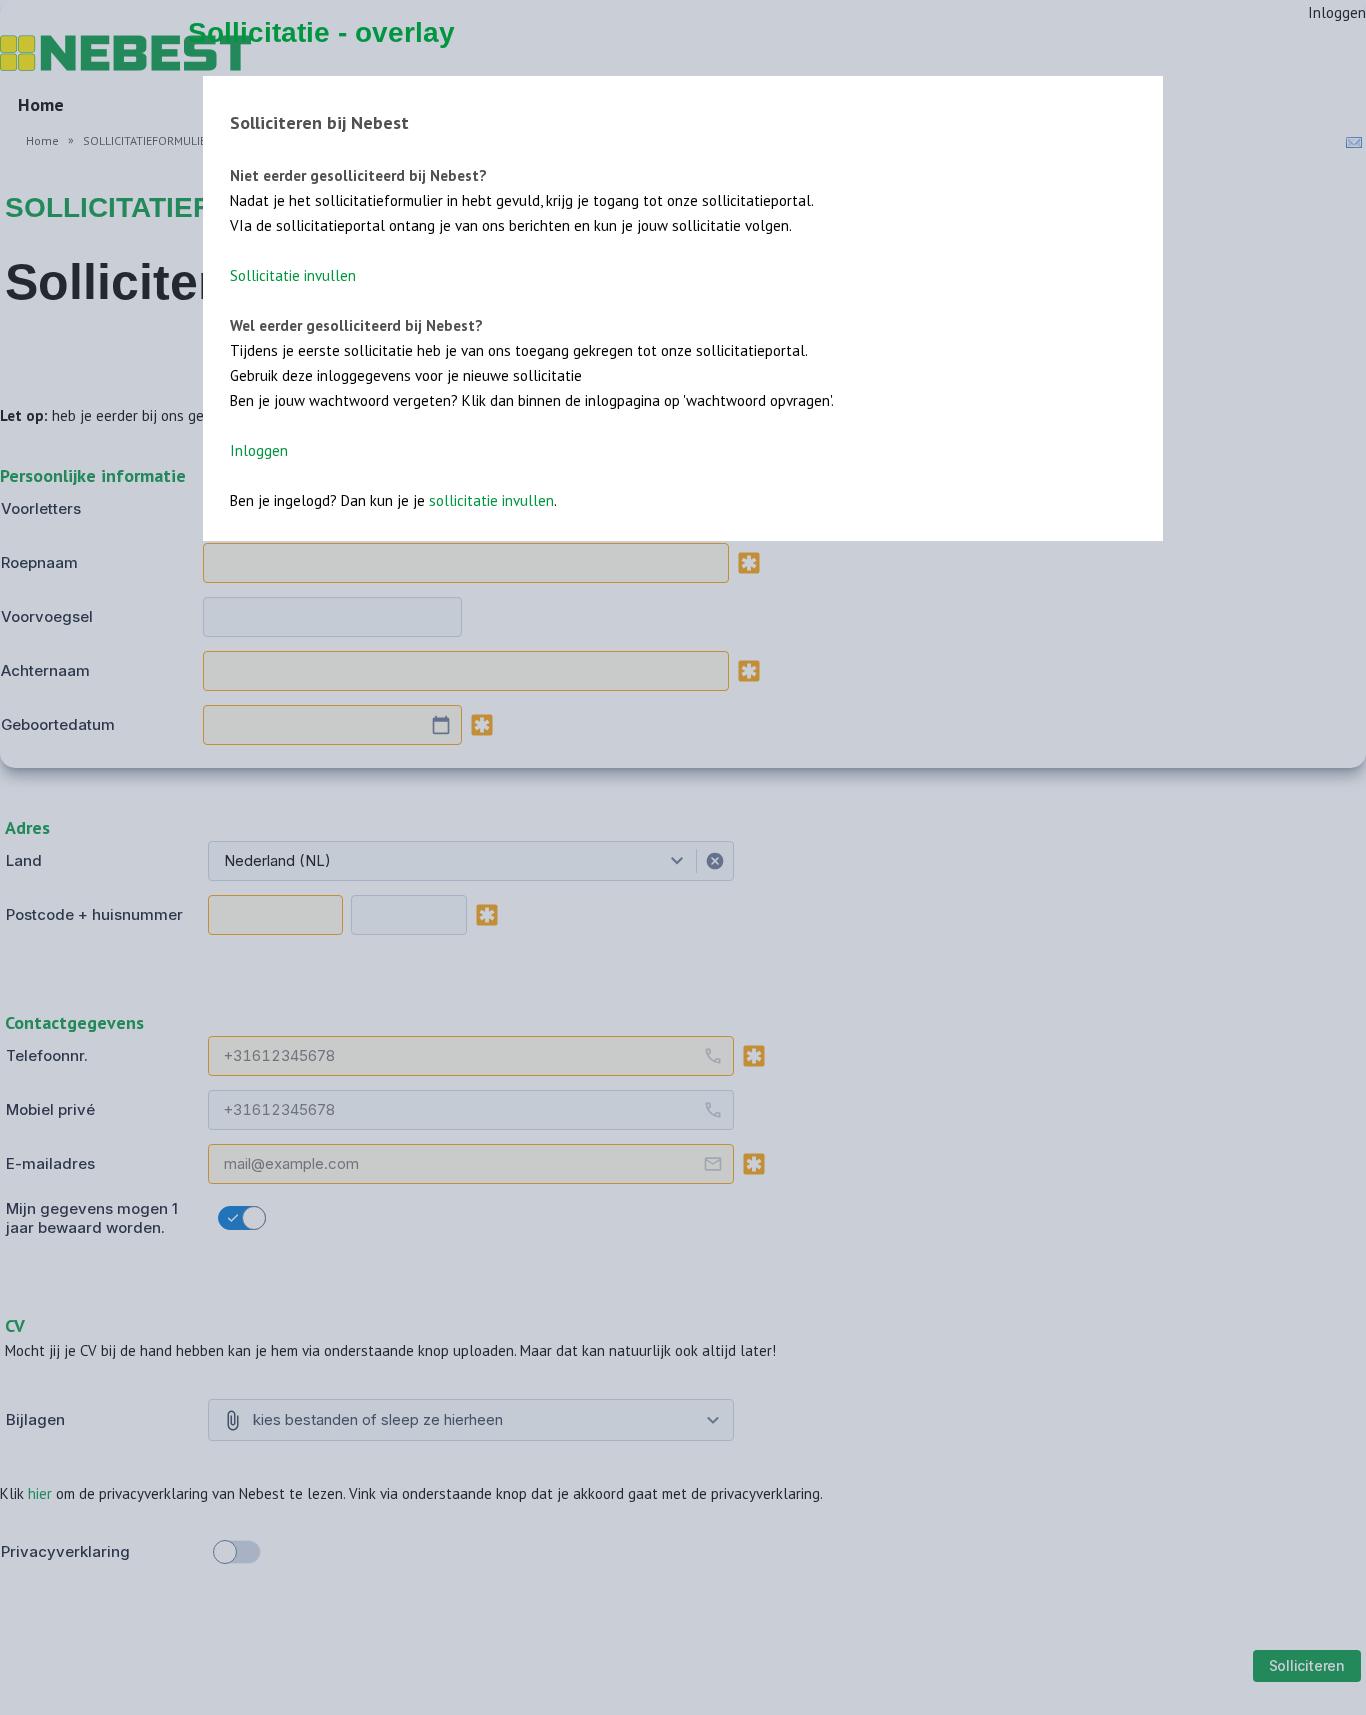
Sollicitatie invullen (293, 275)
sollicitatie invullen (491, 500)
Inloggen (259, 450)
